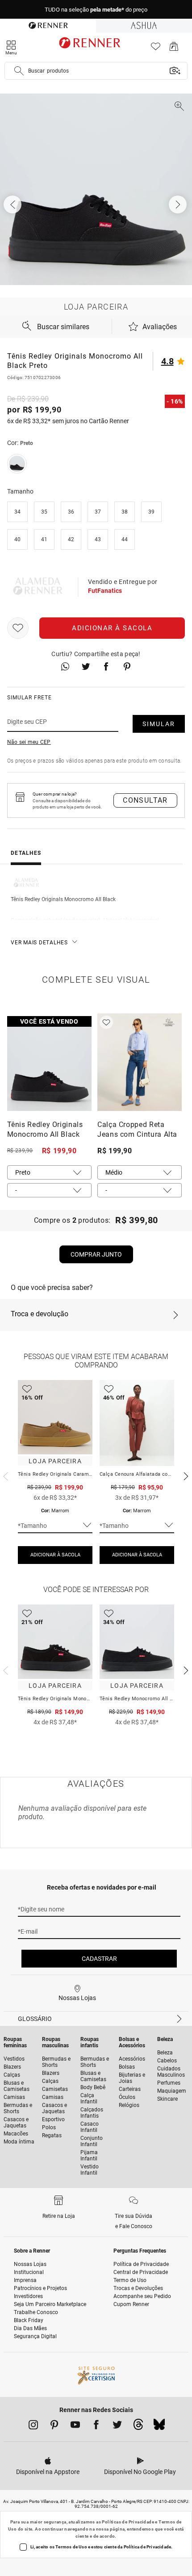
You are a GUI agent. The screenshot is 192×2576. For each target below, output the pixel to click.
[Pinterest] (54, 2426)
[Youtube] (75, 2426)
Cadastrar (99, 1959)
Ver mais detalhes (39, 943)
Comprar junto (96, 1254)
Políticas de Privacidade (128, 2522)
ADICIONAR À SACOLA (55, 1555)
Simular (159, 724)
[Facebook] (96, 2426)
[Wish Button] (18, 628)
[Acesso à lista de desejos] (156, 49)
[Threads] (138, 2427)
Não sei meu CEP (29, 742)
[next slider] (4, 1475)
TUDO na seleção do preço (96, 10)
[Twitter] (117, 2426)
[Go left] (13, 204)
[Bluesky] (159, 2427)
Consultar (145, 800)
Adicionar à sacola (112, 628)
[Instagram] (33, 2426)
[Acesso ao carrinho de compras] (174, 49)
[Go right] (179, 204)
